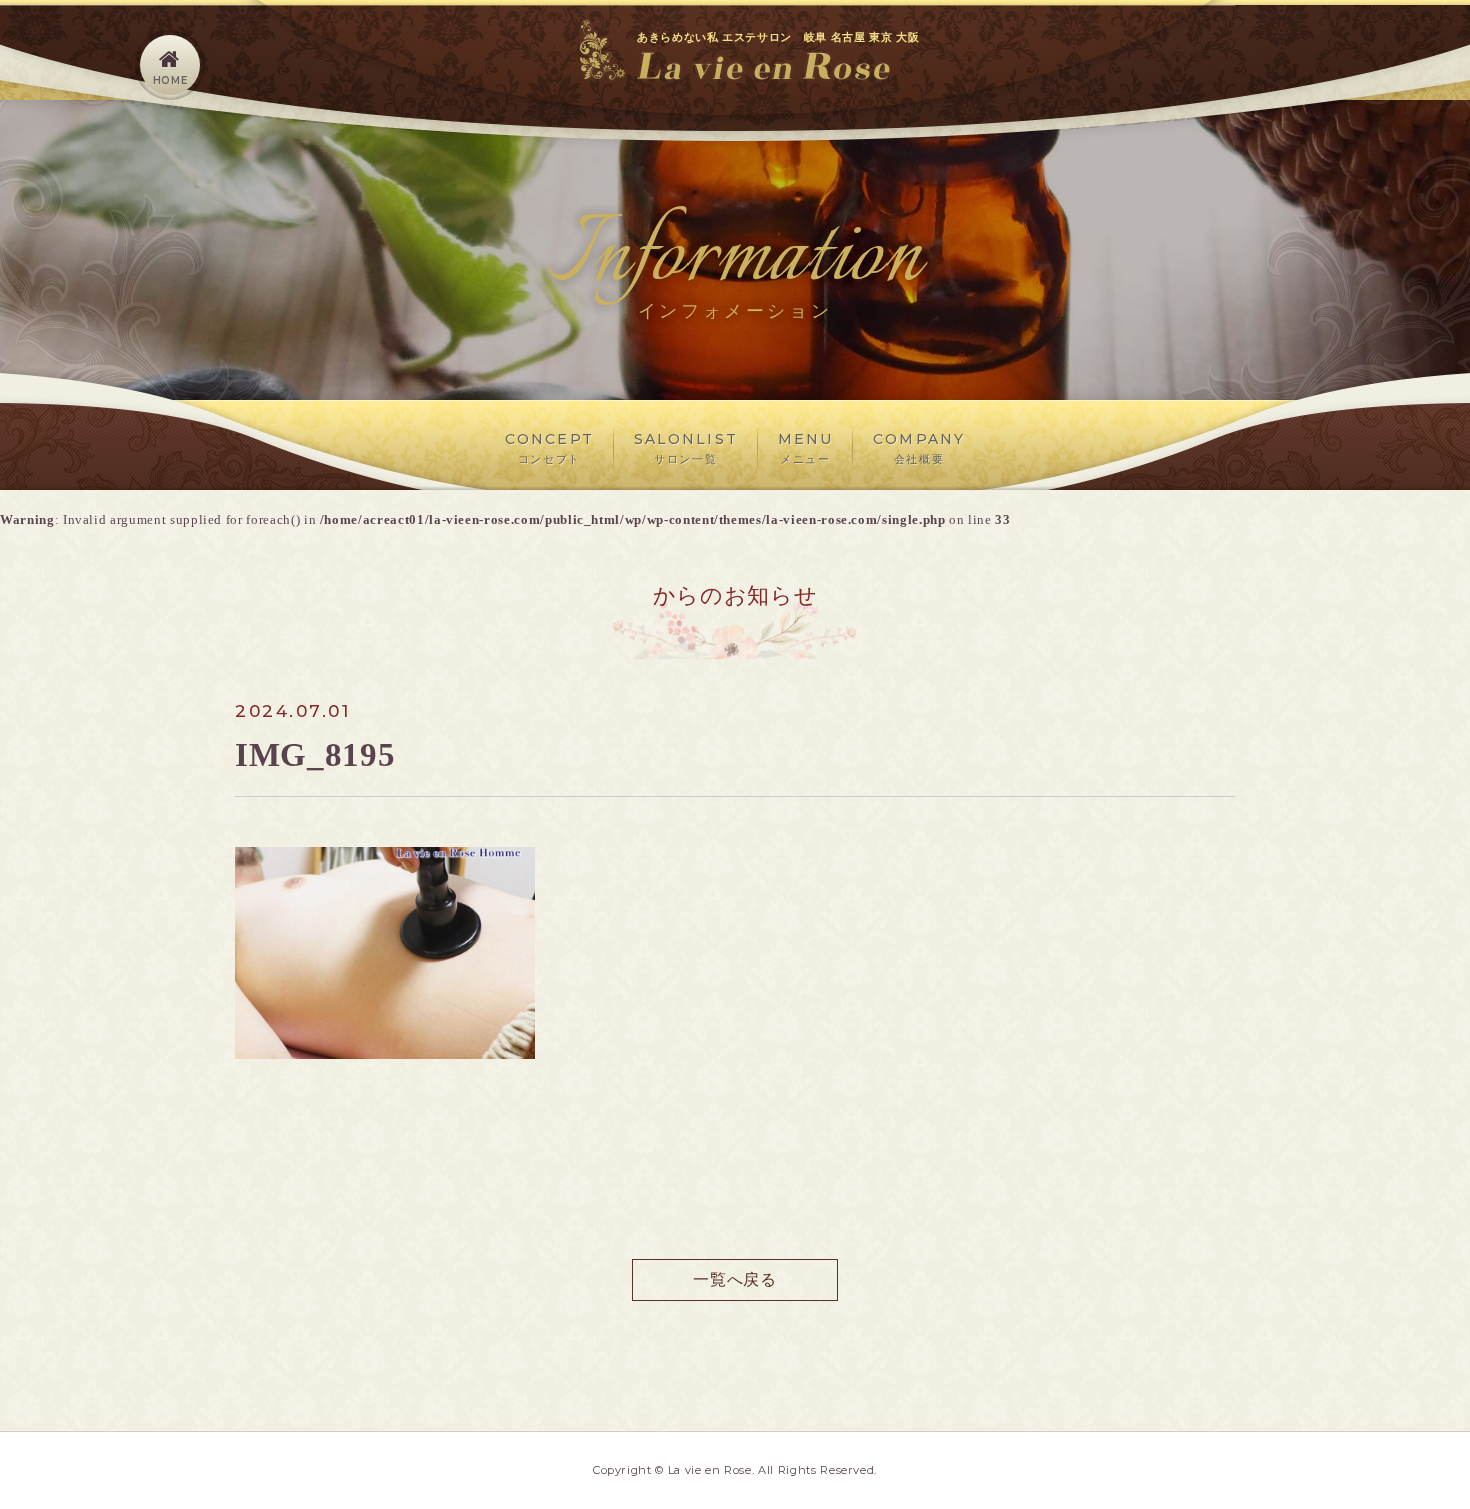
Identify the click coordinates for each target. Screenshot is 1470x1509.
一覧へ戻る (734, 1279)
